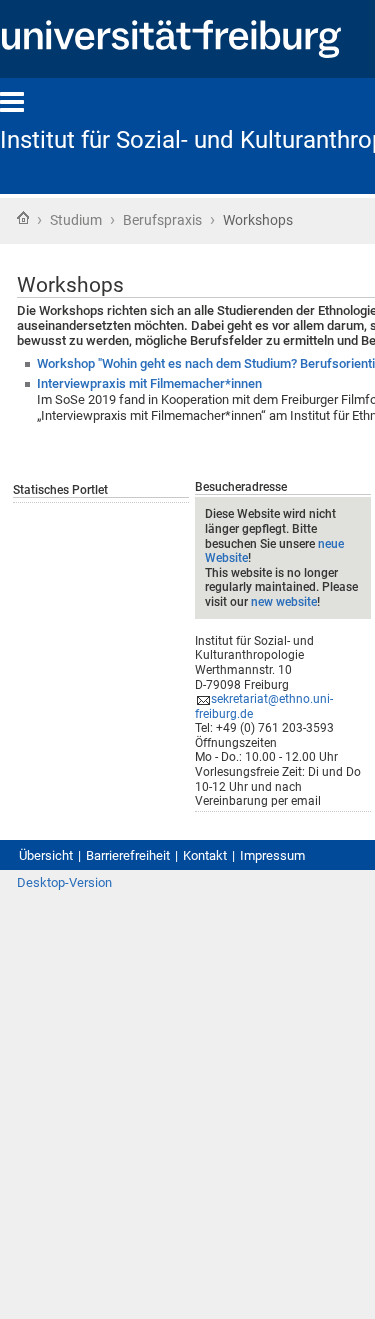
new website (284, 602)
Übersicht (46, 855)
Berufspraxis (162, 220)
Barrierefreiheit (128, 855)
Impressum (272, 855)
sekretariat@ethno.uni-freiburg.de (264, 706)
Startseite (23, 218)
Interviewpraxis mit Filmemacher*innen (149, 383)
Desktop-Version (64, 882)
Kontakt (205, 855)
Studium (76, 220)
